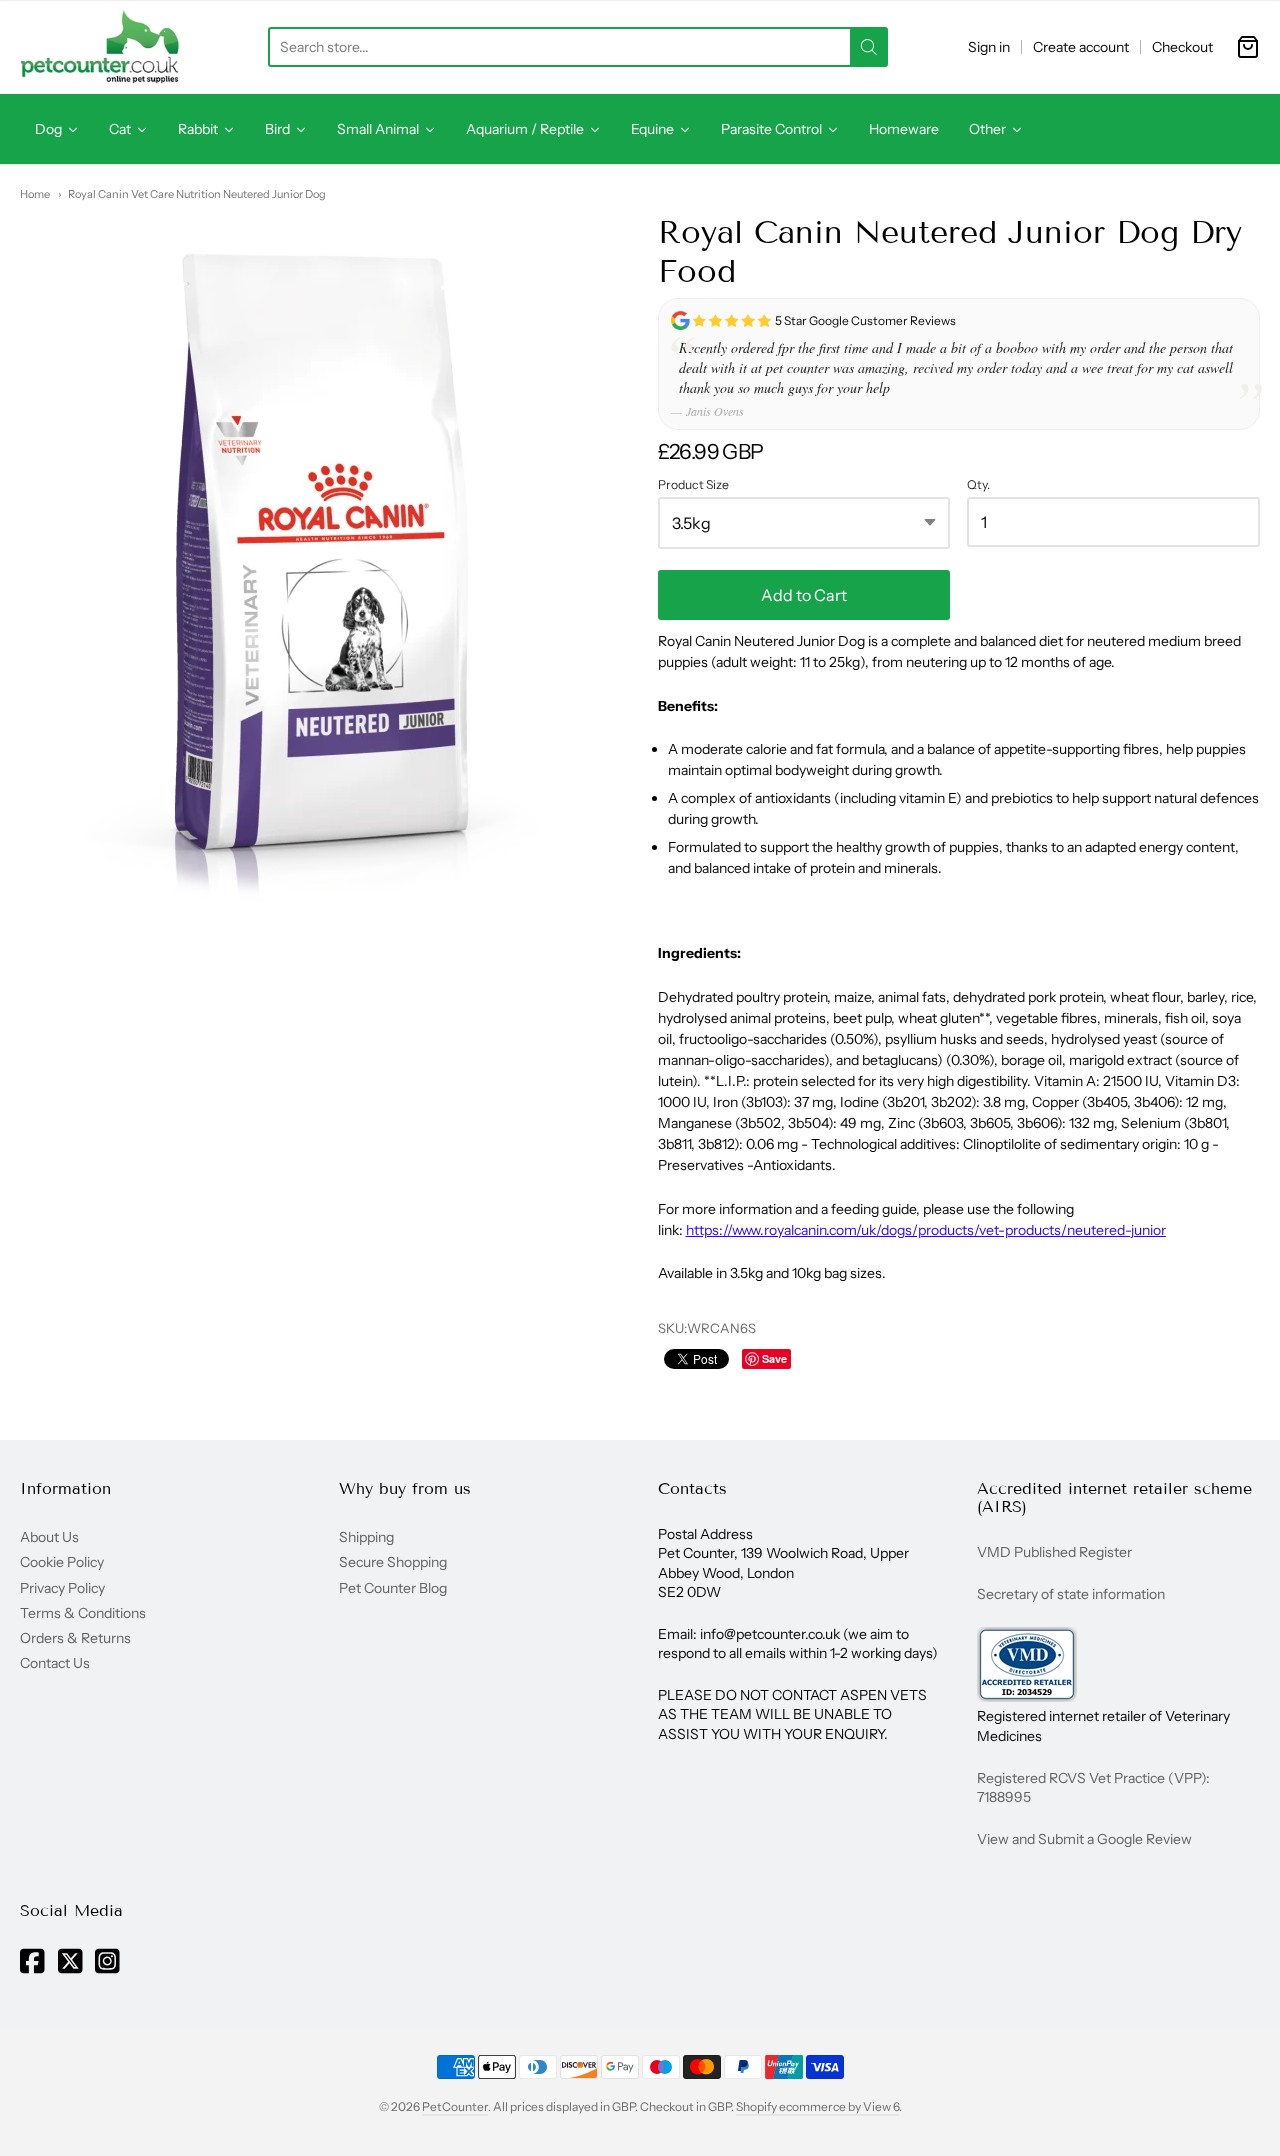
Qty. (978, 485)
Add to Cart (804, 595)
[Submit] (869, 47)
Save (774, 1358)
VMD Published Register (1054, 1552)
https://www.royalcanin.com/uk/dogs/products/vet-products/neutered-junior (926, 1230)
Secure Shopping (393, 1562)
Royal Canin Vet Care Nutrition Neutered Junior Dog (197, 194)
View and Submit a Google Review (1084, 1839)
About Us (49, 1537)
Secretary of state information (1071, 1594)
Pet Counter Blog (393, 1588)
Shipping (366, 1537)
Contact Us (55, 1663)
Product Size (693, 485)
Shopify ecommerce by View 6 (817, 2106)
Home (35, 194)
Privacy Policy (62, 1588)
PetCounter (455, 2106)
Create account (1081, 47)
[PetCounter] (100, 47)
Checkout (1182, 47)
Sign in (989, 47)
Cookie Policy (62, 1562)
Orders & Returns (75, 1638)
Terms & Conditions (83, 1613)
